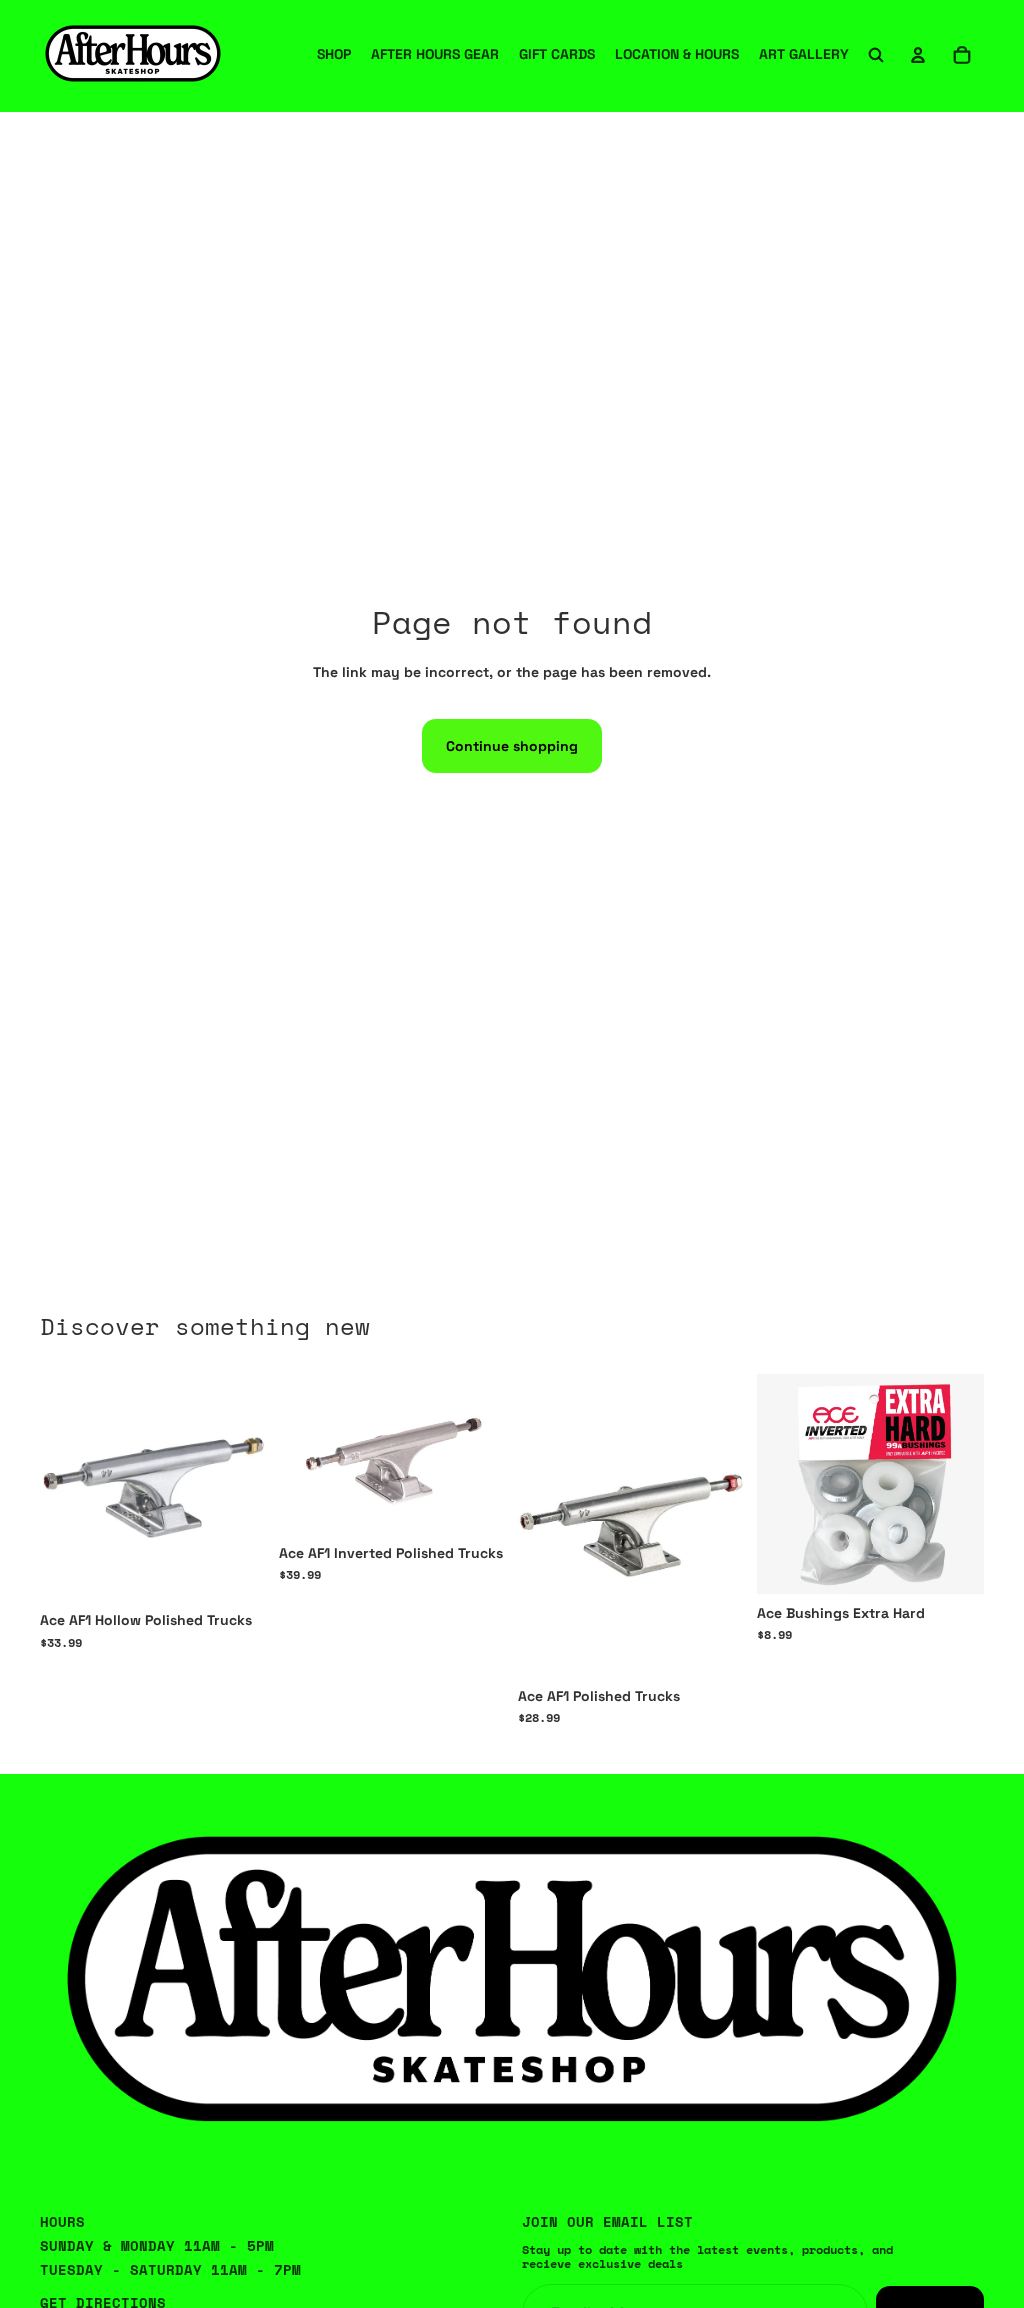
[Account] (918, 55)
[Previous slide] (540, 1526)
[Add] (953, 1563)
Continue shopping (512, 746)
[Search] (876, 55)
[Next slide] (723, 1526)
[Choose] (236, 1571)
